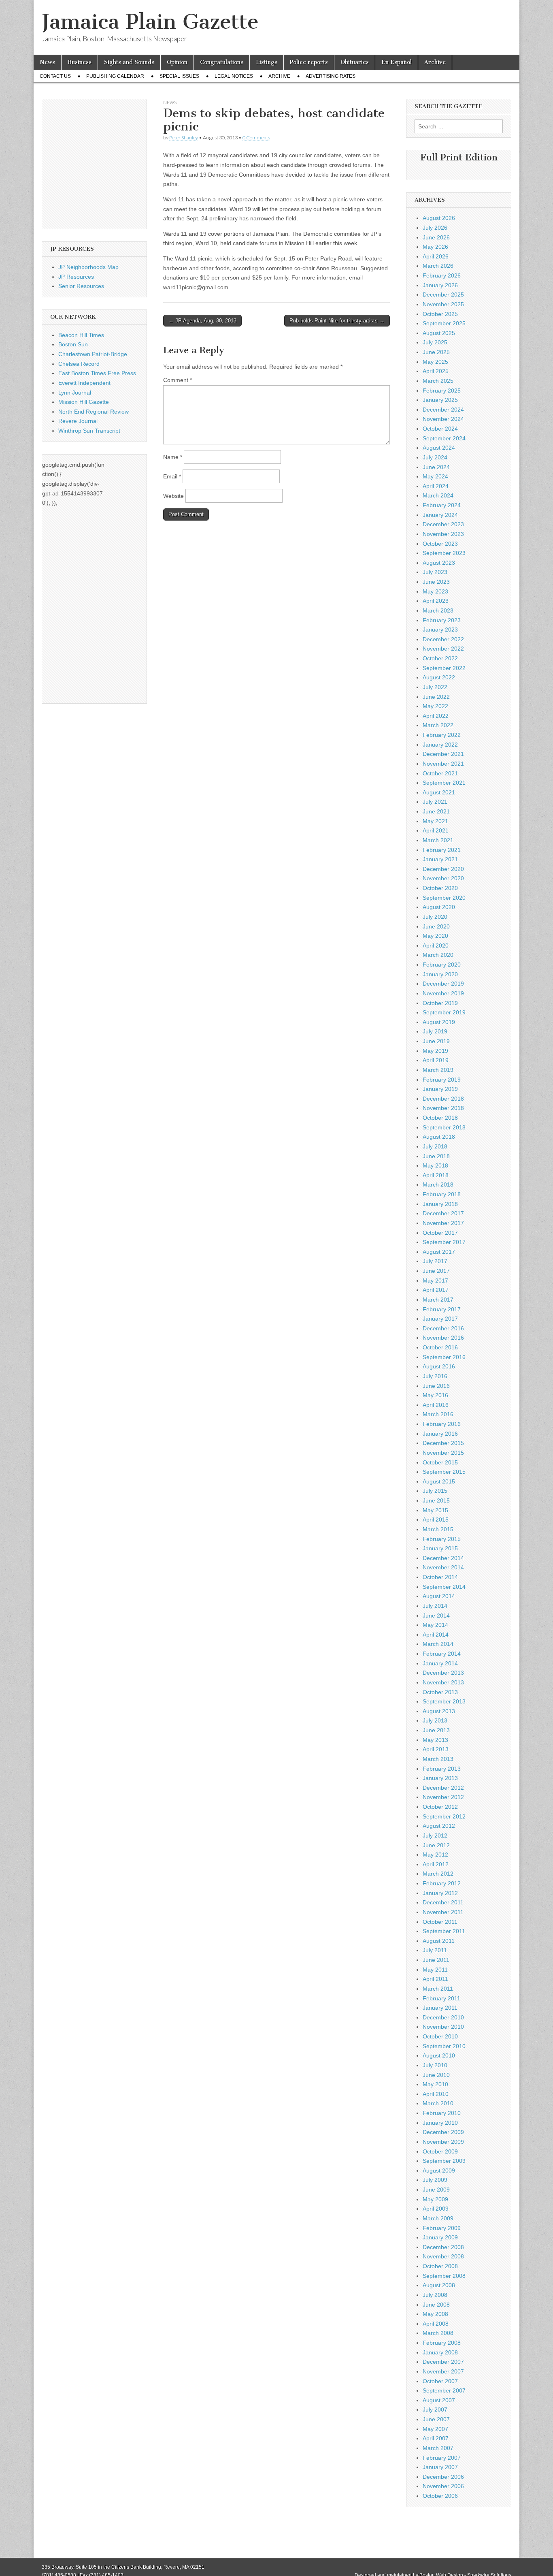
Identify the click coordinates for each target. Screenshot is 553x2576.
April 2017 (436, 1290)
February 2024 (442, 505)
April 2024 (436, 486)
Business (80, 62)
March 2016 (438, 1414)
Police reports (309, 62)
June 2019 (436, 1041)
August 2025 (439, 333)
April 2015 (436, 1520)
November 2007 (443, 2371)
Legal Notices (234, 76)
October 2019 (440, 1003)
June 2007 (436, 2419)
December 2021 (443, 754)
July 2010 (435, 2065)
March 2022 (438, 725)
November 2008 (443, 2256)
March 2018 (438, 1184)
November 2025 (443, 304)
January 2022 (440, 745)
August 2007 (439, 2400)
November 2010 (443, 2027)
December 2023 (443, 524)
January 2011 (440, 2008)
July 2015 (435, 1491)
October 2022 (440, 658)
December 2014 (443, 1558)
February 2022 (442, 735)
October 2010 (440, 2036)
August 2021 (439, 792)
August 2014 (439, 1596)
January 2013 (440, 1778)
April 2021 (436, 830)
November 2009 (443, 2142)
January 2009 (440, 2237)
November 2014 (443, 1567)
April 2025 (436, 371)
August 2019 (439, 1022)
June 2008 (436, 2305)
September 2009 (444, 2161)
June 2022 (436, 697)
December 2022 (443, 639)
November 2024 (443, 419)
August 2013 (439, 1711)
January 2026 (440, 285)
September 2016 (444, 1357)
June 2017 (436, 1271)
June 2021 (436, 811)
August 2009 (439, 2170)
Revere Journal (78, 421)
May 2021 (435, 821)
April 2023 (436, 601)
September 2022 (444, 668)
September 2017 (444, 1242)
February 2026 (442, 275)
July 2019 (435, 1031)
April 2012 (436, 1864)
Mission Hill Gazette (84, 402)
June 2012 (436, 1845)
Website (173, 496)
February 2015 (442, 1539)
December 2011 (443, 1902)
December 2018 (443, 1099)
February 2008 (442, 2343)
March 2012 (438, 1874)
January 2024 (440, 515)
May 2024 (435, 476)
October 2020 (440, 888)
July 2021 (435, 802)
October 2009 (440, 2151)
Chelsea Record (79, 364)
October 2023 (440, 544)
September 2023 (444, 553)
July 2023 (435, 572)
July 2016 (435, 1376)
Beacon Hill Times (81, 335)
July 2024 (435, 457)
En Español (397, 62)
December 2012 (443, 1788)
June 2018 (436, 1156)
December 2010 (443, 2017)
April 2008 (436, 2324)
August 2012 (439, 1826)
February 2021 (442, 850)
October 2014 (440, 1577)
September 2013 (444, 1701)
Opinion (177, 62)
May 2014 (435, 1625)
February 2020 (442, 965)
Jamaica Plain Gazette (150, 22)
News (47, 62)
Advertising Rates (331, 76)
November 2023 (443, 534)
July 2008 (435, 2295)
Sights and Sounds (129, 62)
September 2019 (444, 1012)
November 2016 (443, 1338)
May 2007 (435, 2429)
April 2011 (435, 1979)
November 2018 (443, 1108)
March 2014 (438, 1644)
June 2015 (436, 1500)
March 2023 (438, 610)
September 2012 (444, 1816)
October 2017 (440, 1233)
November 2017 (443, 1223)
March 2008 (438, 2333)
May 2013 (435, 1740)
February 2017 (442, 1309)
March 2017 (438, 1300)
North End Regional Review (94, 412)
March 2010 (438, 2103)
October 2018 (440, 1118)
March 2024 (438, 495)
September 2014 (444, 1587)
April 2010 (436, 2094)
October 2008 (440, 2266)
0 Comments (256, 138)
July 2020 (435, 917)
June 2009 (436, 2190)
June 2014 (436, 1616)
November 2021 (443, 764)
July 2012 (435, 1835)
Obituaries (355, 62)
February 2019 (442, 1080)
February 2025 (442, 391)
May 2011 (435, 1970)
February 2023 (442, 620)
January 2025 (440, 400)
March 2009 (438, 2218)
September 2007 (444, 2390)
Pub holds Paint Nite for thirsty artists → (337, 321)
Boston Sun (73, 344)
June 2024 (436, 467)
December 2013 (443, 1673)
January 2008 (440, 2352)
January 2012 (440, 1893)
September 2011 (444, 1931)
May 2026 (435, 247)
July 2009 (435, 2180)
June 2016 (436, 1386)
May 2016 (435, 1395)
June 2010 (436, 2075)
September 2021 (444, 783)
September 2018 (444, 1127)
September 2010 (444, 2046)
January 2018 (440, 1204)
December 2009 (443, 2132)
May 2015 (435, 1510)
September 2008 (444, 2276)
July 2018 (435, 1146)
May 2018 (435, 1165)
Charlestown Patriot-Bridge (93, 354)
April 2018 (436, 1175)
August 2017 (439, 1252)
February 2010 (442, 2113)
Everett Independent (84, 383)
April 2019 (436, 1060)
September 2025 (444, 323)
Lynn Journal (75, 393)
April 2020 (436, 945)
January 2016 (440, 1434)
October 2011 (440, 1922)
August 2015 (439, 1481)
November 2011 (443, 1912)
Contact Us (55, 76)
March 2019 (438, 1070)
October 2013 (440, 1692)
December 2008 (443, 2247)
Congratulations (222, 62)
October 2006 (440, 2496)
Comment (178, 380)
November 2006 (443, 2486)
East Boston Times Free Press (97, 373)
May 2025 (435, 362)
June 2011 (436, 1960)
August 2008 (439, 2285)
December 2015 (443, 1443)
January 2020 (440, 974)
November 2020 (443, 878)
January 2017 (440, 1319)
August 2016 (439, 1366)
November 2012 (443, 1797)
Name (173, 457)
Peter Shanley (184, 138)
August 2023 (439, 563)
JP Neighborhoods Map (88, 267)
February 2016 (442, 1424)
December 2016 (443, 1328)
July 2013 (435, 1720)
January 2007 (440, 2467)
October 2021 (440, 773)
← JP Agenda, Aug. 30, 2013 (202, 321)
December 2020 (443, 869)
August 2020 (439, 907)
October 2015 (440, 1462)
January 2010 (440, 2123)
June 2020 (436, 926)
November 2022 (443, 649)
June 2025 (436, 352)
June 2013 (436, 1730)
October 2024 (440, 429)
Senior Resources (81, 286)
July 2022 (435, 687)
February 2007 (442, 2458)
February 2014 (442, 1654)
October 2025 (440, 314)
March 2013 (438, 1759)
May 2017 (435, 1281)
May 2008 (435, 2314)
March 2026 (438, 266)
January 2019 (440, 1089)
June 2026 (436, 237)
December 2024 (443, 410)
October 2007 (440, 2381)
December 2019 (443, 984)
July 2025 (435, 342)
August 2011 (439, 1941)
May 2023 (435, 591)
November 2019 (443, 993)
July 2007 (435, 2410)
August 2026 (439, 218)
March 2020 (438, 955)
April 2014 (436, 1635)
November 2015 (443, 1453)
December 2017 (443, 1213)
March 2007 (438, 2448)
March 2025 (438, 381)
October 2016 (440, 1347)
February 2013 (442, 1769)
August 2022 (439, 677)
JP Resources (76, 277)
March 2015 (438, 1529)
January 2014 (440, 1663)
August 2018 (439, 1137)
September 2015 (444, 1472)
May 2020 (435, 936)
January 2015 (440, 1548)
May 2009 (435, 2199)
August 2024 (439, 448)
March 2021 (438, 840)
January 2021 (440, 859)
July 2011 (435, 1950)
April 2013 (436, 1749)
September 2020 (444, 898)
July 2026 (435, 228)
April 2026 (436, 256)
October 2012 (440, 1807)
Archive (435, 62)
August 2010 (439, 2055)
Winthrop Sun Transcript (89, 431)
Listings (267, 62)
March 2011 (438, 1989)
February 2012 (442, 1883)
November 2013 (443, 1682)
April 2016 (436, 1405)
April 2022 (436, 716)
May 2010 (435, 2084)
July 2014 (435, 1606)
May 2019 (435, 1051)
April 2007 (436, 2438)
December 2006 (443, 2477)
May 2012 (435, 1855)
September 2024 (444, 438)
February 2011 (441, 1998)
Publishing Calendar (115, 76)
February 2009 (442, 2228)
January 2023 (440, 630)
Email (172, 476)
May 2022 (435, 706)
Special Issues (179, 76)
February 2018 (442, 1194)
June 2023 (436, 582)
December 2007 (443, 2362)
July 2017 (435, 1261)
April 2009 (436, 2209)
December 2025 (443, 295)
